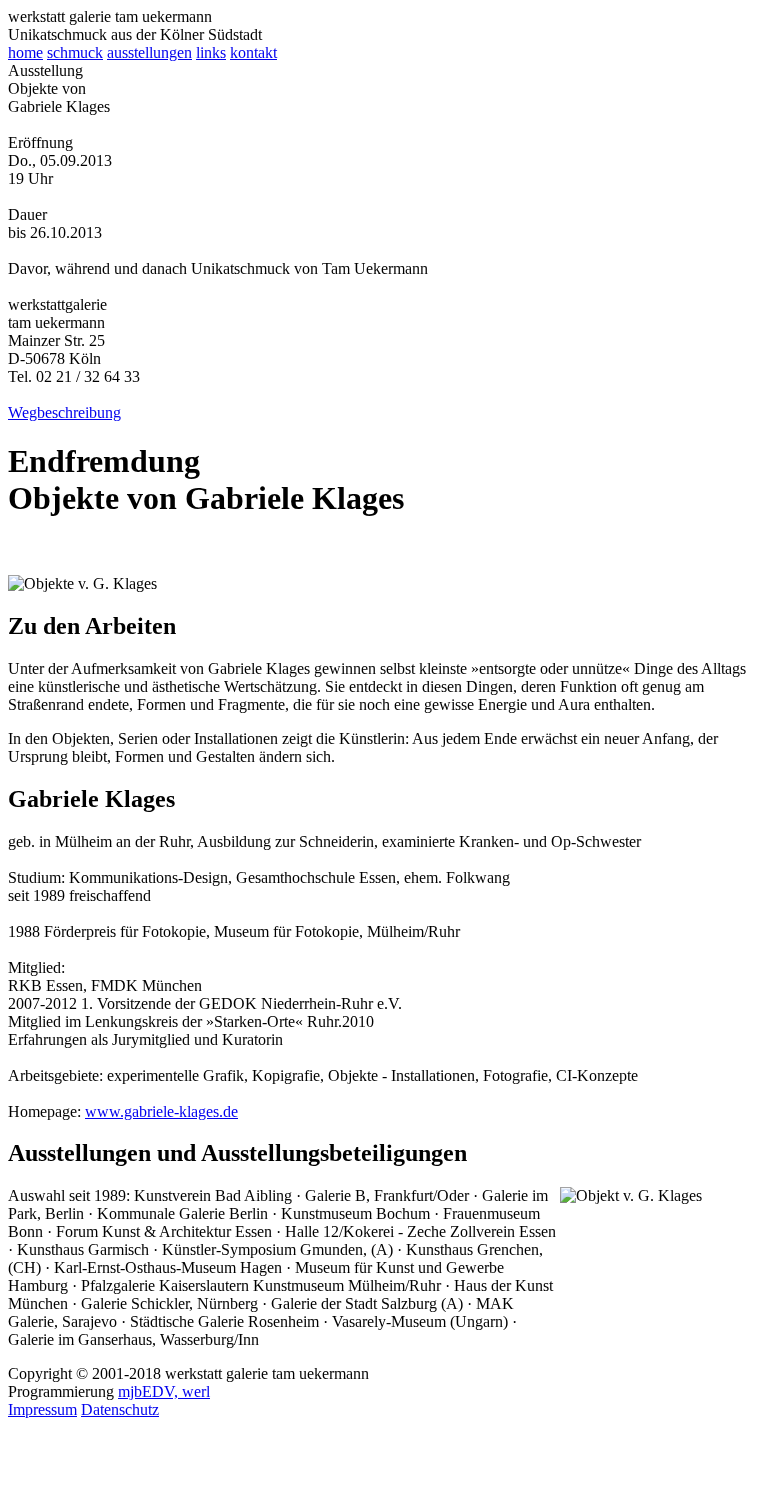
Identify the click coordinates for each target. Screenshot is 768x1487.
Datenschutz (120, 1409)
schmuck (75, 52)
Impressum (42, 1409)
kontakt (253, 52)
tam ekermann (110, 16)
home (25, 52)
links (211, 52)
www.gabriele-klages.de (161, 1111)
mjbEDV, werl (164, 1391)
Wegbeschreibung (64, 412)
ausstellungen (149, 52)
